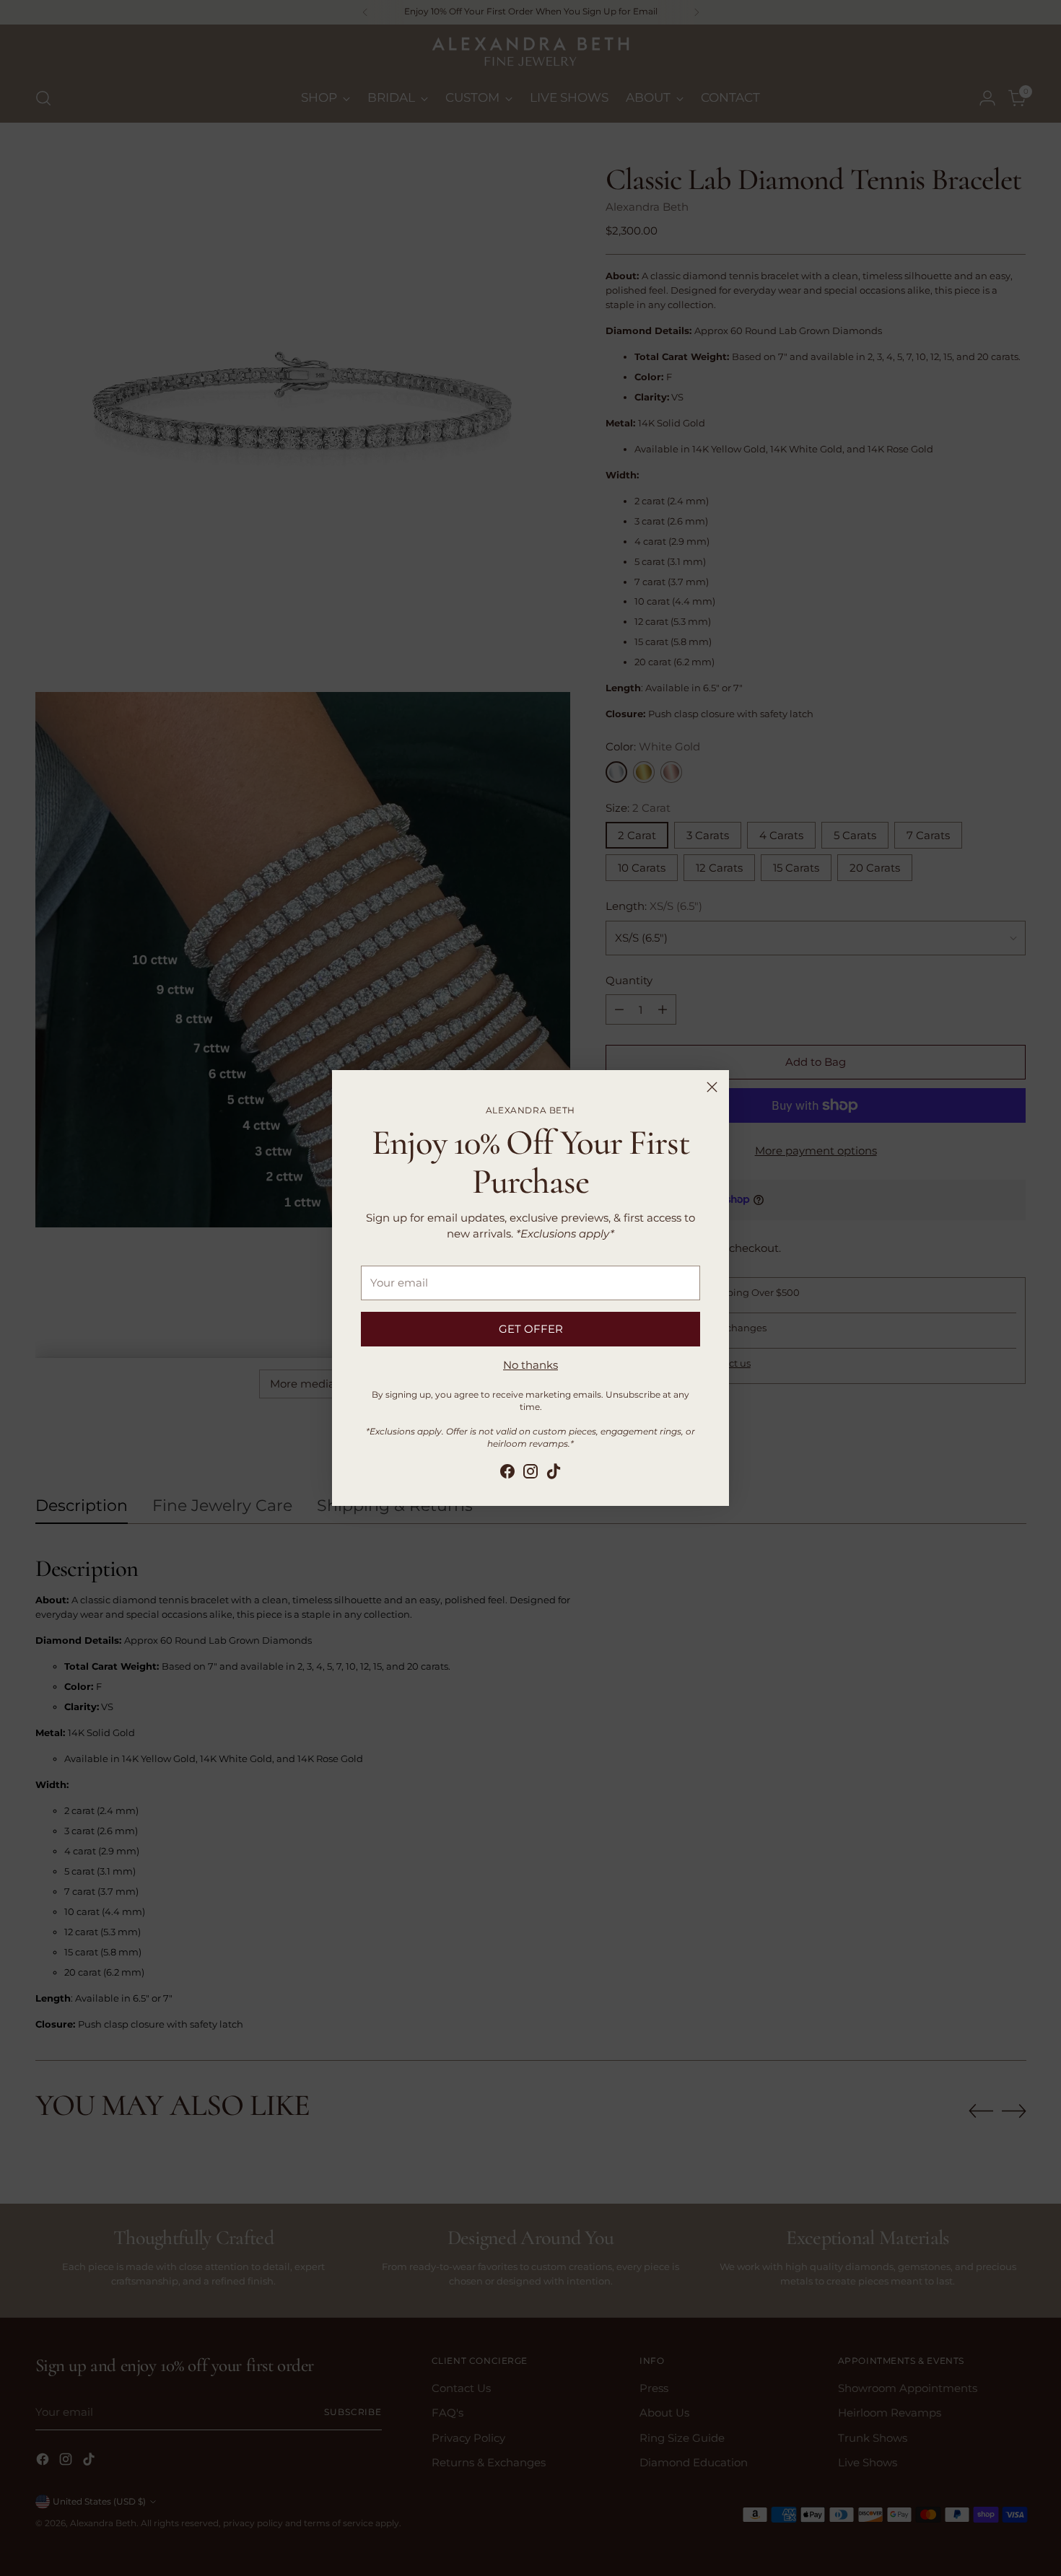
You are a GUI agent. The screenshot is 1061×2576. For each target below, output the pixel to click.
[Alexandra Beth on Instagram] (530, 1474)
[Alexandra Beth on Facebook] (507, 1474)
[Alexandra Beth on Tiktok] (554, 1474)
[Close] (712, 1087)
